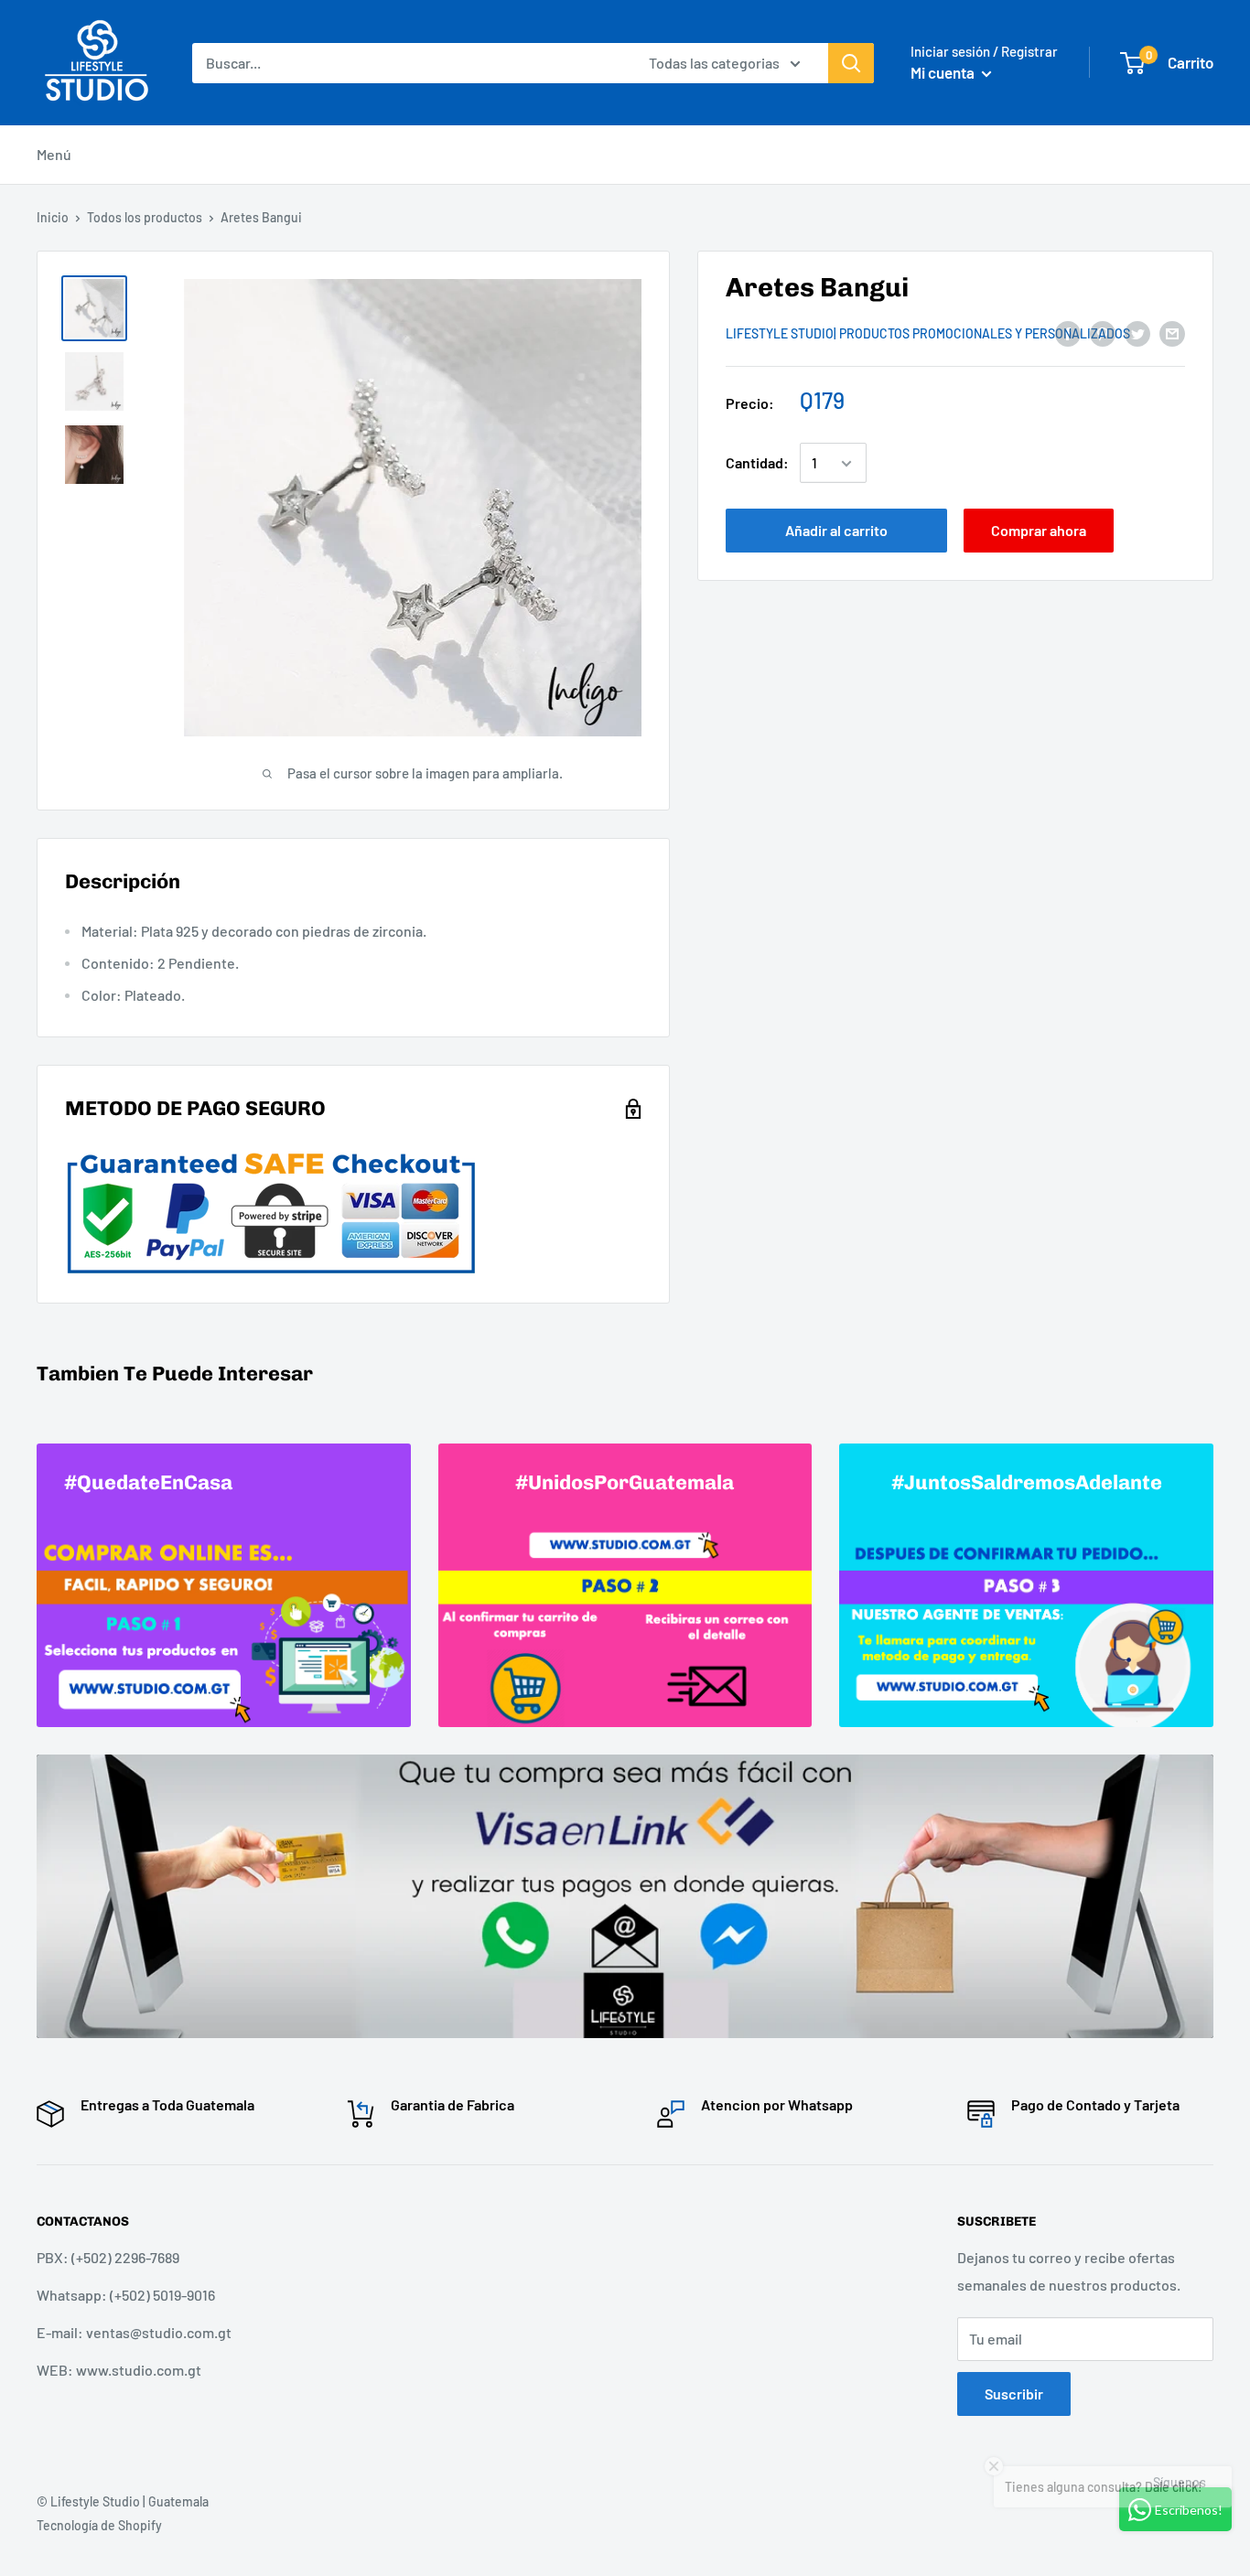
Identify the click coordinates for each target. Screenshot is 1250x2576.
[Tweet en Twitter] (1137, 333)
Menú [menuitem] (54, 154)
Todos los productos (145, 217)
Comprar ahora (1039, 531)
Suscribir (1014, 2394)
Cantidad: (757, 463)
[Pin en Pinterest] (1103, 333)
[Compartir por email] (1172, 333)
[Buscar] (851, 63)
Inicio (53, 217)
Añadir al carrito (836, 531)
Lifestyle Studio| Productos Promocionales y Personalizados (928, 334)
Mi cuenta (944, 72)
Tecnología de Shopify (99, 2525)
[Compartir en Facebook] (1068, 333)
